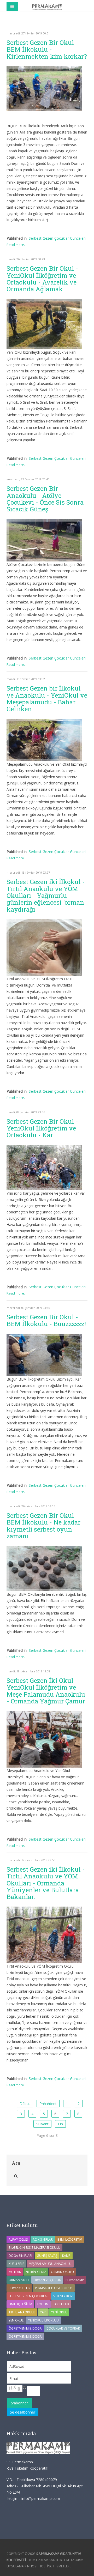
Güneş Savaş (47, 2256)
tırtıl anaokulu (22, 2312)
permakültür (19, 2288)
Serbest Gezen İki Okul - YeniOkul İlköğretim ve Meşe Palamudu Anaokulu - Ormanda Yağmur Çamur (46, 1691)
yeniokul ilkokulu (43, 2320)
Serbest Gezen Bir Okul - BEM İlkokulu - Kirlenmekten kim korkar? (47, 49)
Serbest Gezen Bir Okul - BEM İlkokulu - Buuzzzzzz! (46, 1320)
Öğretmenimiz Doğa (25, 2328)
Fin (60, 2124)
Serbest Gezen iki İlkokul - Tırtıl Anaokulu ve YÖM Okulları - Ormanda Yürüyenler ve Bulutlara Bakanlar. (46, 1883)
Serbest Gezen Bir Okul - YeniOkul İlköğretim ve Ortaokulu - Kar (42, 1128)
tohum (43, 2304)
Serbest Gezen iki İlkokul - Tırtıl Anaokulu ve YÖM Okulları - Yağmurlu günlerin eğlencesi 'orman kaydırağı (46, 896)
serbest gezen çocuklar (29, 2296)
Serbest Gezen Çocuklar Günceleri (57, 238)
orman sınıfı (19, 2280)
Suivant (42, 2124)
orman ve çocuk (47, 2280)
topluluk (61, 2304)
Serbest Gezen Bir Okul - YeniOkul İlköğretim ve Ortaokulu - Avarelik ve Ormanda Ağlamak (42, 279)
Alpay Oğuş (18, 2239)
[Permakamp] (47, 7)
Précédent (48, 2104)
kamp (66, 2256)
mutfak (15, 2272)
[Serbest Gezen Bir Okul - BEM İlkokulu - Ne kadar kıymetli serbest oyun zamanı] (44, 1569)
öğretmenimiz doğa (25, 2336)
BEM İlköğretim (70, 2239)
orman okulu (62, 2272)
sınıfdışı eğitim (20, 2304)
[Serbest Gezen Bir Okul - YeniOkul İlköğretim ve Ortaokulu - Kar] (44, 1168)
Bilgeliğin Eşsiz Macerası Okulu (34, 2248)
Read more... (16, 245)
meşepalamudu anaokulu (50, 2264)
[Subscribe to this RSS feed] (83, 23)
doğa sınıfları (20, 2256)
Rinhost (31, 2566)
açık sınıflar (43, 2239)
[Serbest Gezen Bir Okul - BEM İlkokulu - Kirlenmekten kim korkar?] (44, 89)
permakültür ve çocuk (54, 2288)
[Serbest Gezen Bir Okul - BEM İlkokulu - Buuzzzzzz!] (44, 1355)
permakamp (75, 2280)
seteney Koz (63, 2296)
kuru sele (16, 2264)
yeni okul (59, 2312)
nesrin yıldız (36, 2272)
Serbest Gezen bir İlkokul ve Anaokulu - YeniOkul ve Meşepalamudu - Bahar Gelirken (47, 699)
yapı (43, 2312)
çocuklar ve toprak (63, 2328)
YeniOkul (16, 2320)
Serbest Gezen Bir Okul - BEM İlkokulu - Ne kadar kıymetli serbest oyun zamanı (43, 1526)
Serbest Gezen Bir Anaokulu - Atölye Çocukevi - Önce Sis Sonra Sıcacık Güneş (45, 499)
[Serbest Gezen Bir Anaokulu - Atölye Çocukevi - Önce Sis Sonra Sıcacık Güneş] (44, 540)
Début (25, 2104)
